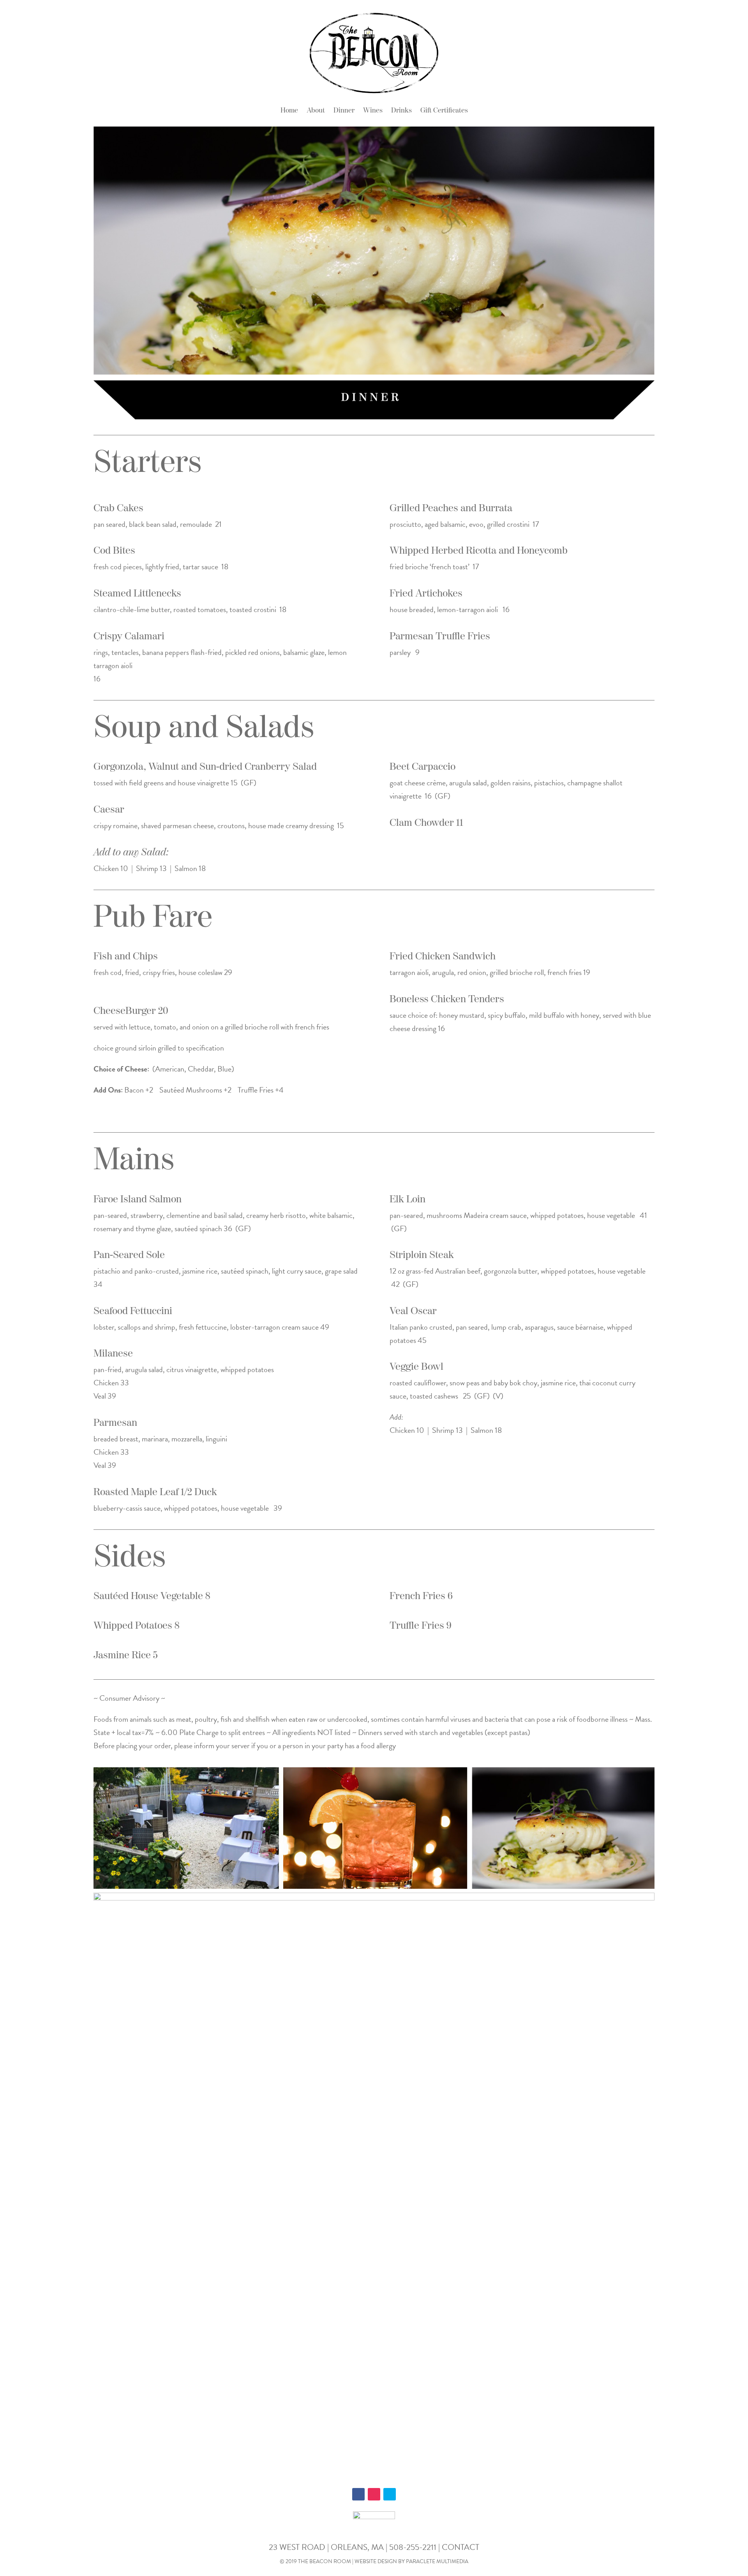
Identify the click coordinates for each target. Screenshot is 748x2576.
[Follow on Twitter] (390, 2494)
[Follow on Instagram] (374, 2494)
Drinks (401, 111)
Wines (373, 111)
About (316, 111)
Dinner (344, 111)
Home (289, 111)
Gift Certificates (444, 111)
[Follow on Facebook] (358, 2494)
